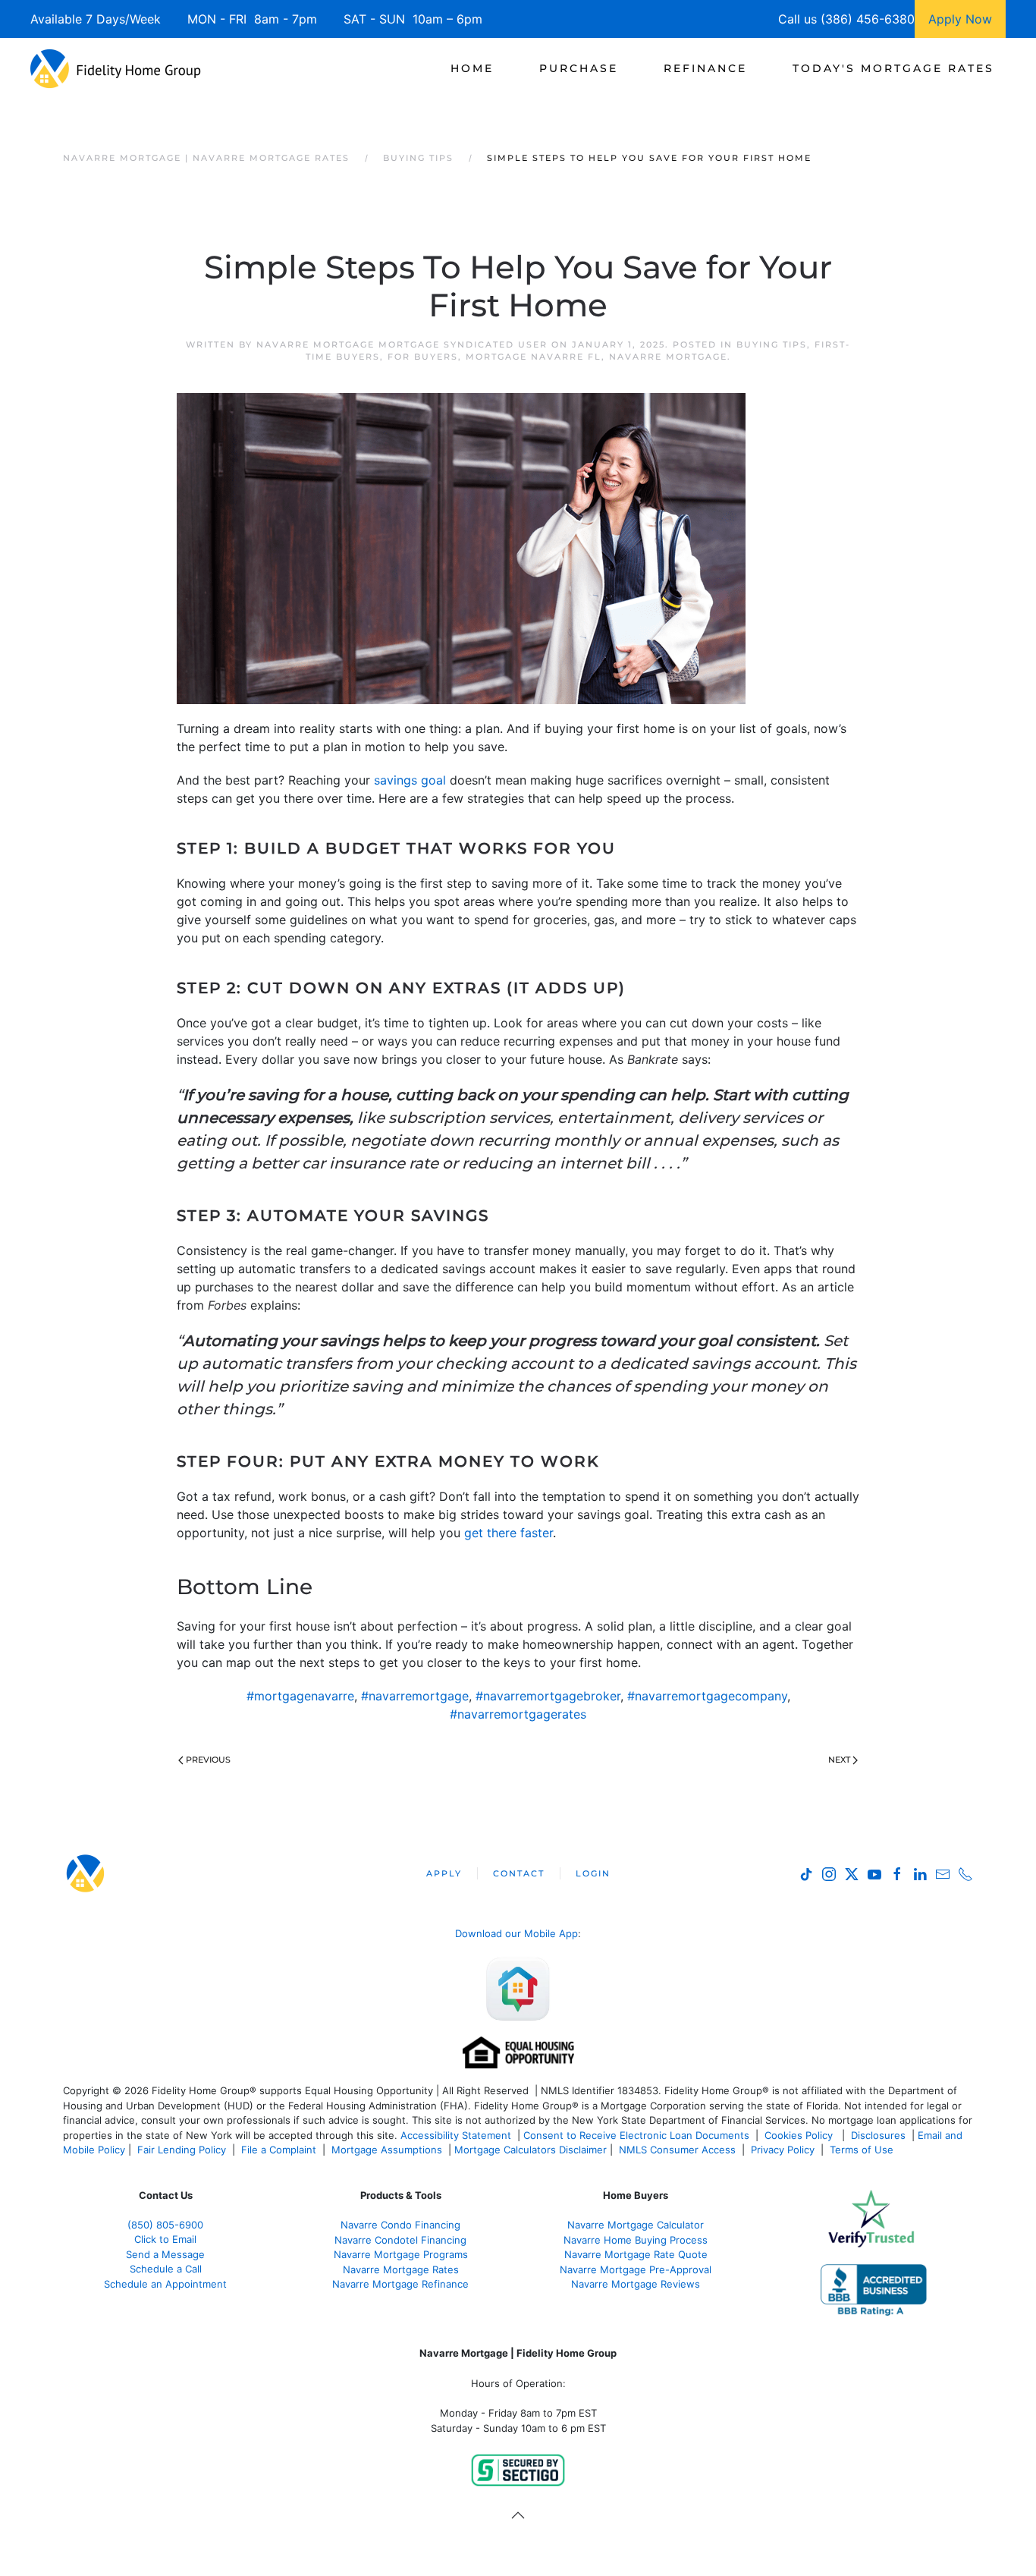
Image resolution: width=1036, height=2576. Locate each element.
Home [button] (472, 68)
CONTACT (519, 1873)
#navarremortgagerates (518, 1714)
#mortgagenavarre (300, 1696)
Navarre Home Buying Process (636, 2240)
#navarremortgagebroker (548, 1696)
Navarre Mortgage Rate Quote (636, 2254)
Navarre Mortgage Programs (401, 2254)
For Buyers (423, 357)
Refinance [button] (705, 68)
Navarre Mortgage (668, 357)
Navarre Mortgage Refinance (400, 2284)
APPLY (444, 1873)
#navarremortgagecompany (707, 1696)
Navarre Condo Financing (400, 2225)
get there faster (509, 1533)
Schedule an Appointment (165, 2284)
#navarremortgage (415, 1696)
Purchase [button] (579, 68)
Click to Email (165, 2239)
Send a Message (165, 2254)
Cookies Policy (800, 2135)
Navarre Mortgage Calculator (636, 2225)
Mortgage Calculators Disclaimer (531, 2150)
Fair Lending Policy (182, 2150)
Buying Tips (772, 344)
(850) (165, 2225)
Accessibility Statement (456, 2135)
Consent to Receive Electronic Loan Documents (636, 2135)
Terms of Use (863, 2150)
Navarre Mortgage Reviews (636, 2284)
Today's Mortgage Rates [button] (893, 68)
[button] (518, 2515)
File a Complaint (280, 2150)
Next (839, 1760)
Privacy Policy (783, 2150)
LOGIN (593, 1873)
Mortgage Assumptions (387, 2150)
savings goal (410, 780)
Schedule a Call (166, 2269)
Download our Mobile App (516, 1933)
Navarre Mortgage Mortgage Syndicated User (402, 344)
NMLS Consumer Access (677, 2150)
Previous (208, 1760)
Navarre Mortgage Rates (401, 2269)
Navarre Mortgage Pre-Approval (636, 2269)
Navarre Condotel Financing (400, 2240)
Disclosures (878, 2135)
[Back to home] (116, 68)
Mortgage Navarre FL (534, 357)
